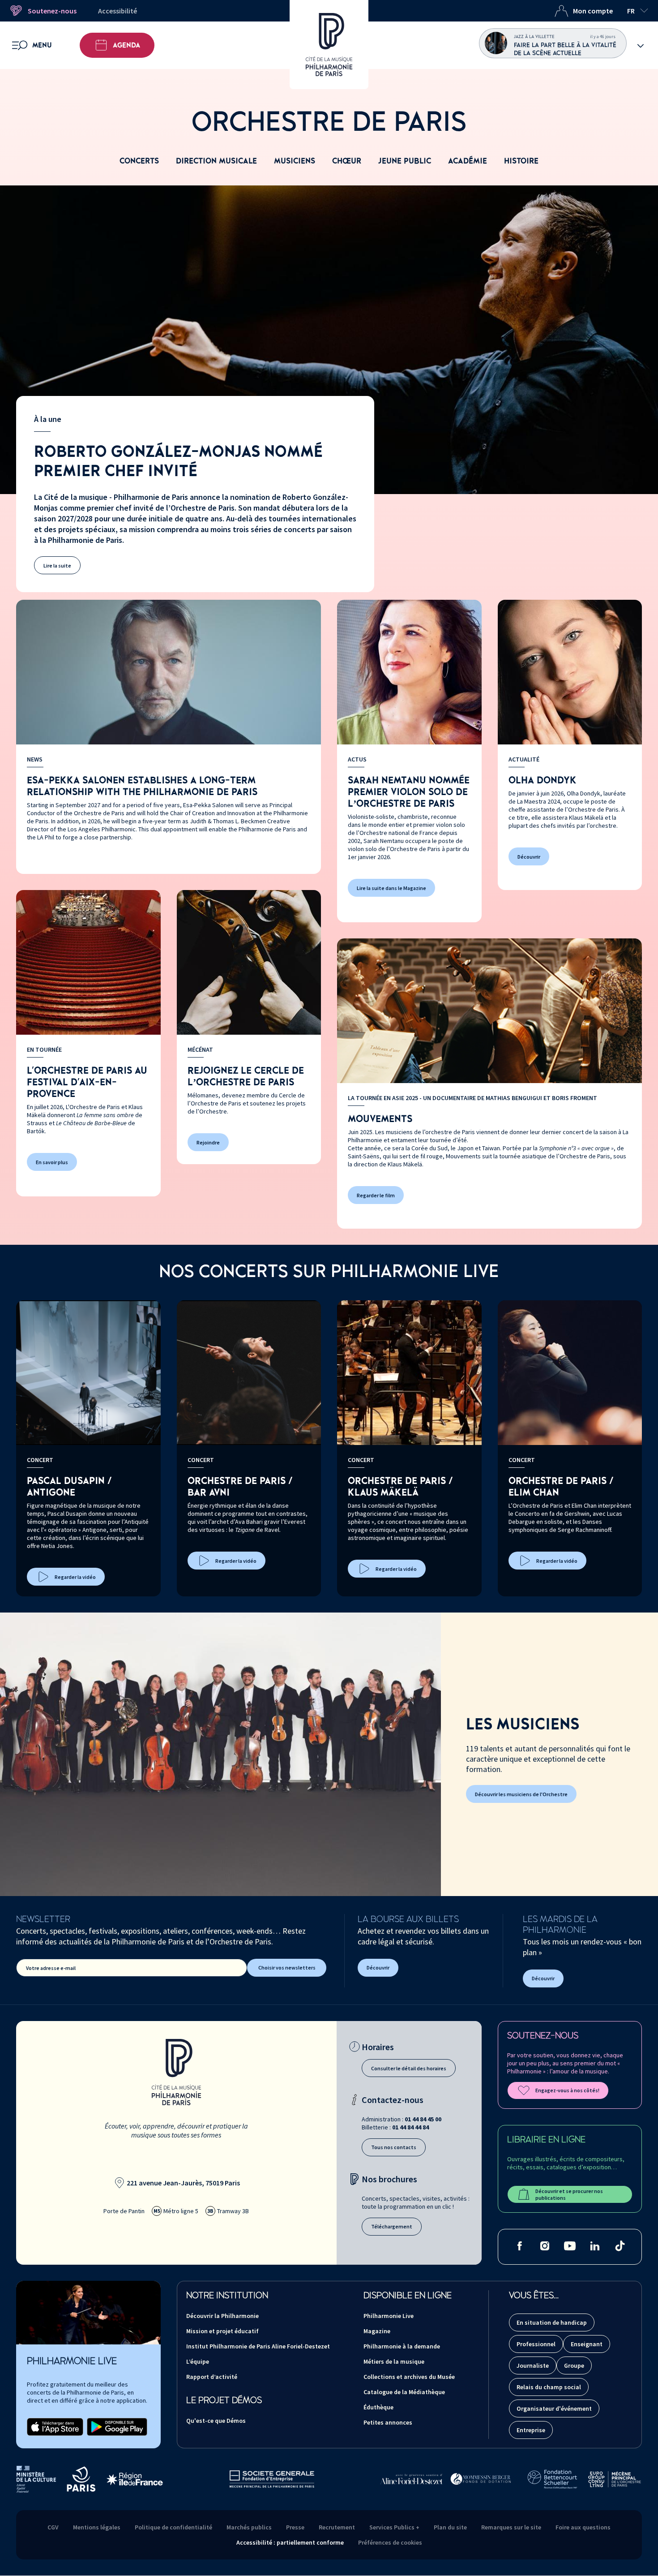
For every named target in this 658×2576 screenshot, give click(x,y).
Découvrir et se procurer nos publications (569, 2194)
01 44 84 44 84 (410, 2127)
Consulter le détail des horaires (409, 2068)
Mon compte (593, 11)
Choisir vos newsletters (287, 1967)
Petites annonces (388, 2422)
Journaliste (533, 2365)
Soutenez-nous (52, 11)
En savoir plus (52, 1162)
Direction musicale (216, 161)
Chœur (347, 161)
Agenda (126, 45)
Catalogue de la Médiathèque (404, 2392)
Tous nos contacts (394, 2147)
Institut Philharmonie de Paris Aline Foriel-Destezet (258, 2346)
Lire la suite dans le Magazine (391, 888)
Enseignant (587, 2344)
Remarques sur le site (511, 2527)
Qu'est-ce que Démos (216, 2421)
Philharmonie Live (389, 2316)
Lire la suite (57, 566)
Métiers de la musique (394, 2361)
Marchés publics (249, 2527)
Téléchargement (392, 2226)
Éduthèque (378, 2407)
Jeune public (405, 161)
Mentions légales (97, 2527)
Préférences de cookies (390, 2542)
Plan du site (450, 2527)
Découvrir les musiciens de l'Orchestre (521, 1794)
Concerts (139, 161)
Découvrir (529, 857)
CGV (53, 2527)
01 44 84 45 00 (423, 2119)
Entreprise (531, 2430)
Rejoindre (208, 1142)
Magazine (377, 2331)
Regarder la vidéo (75, 1577)
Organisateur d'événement (554, 2408)
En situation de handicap (552, 2322)
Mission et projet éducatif (222, 2331)
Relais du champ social (549, 2387)
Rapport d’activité (212, 2377)
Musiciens (295, 161)
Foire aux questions (583, 2527)
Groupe (574, 2365)
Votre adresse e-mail (51, 1968)
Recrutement (337, 2527)
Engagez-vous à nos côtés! (567, 2090)
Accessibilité (117, 11)
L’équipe (198, 2361)
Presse (295, 2527)
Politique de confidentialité (173, 2527)
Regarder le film (376, 1195)
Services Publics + (394, 2527)
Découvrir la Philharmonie (222, 2316)
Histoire (521, 161)
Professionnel (536, 2344)
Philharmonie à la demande (402, 2346)
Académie (468, 161)
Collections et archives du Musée (409, 2377)
